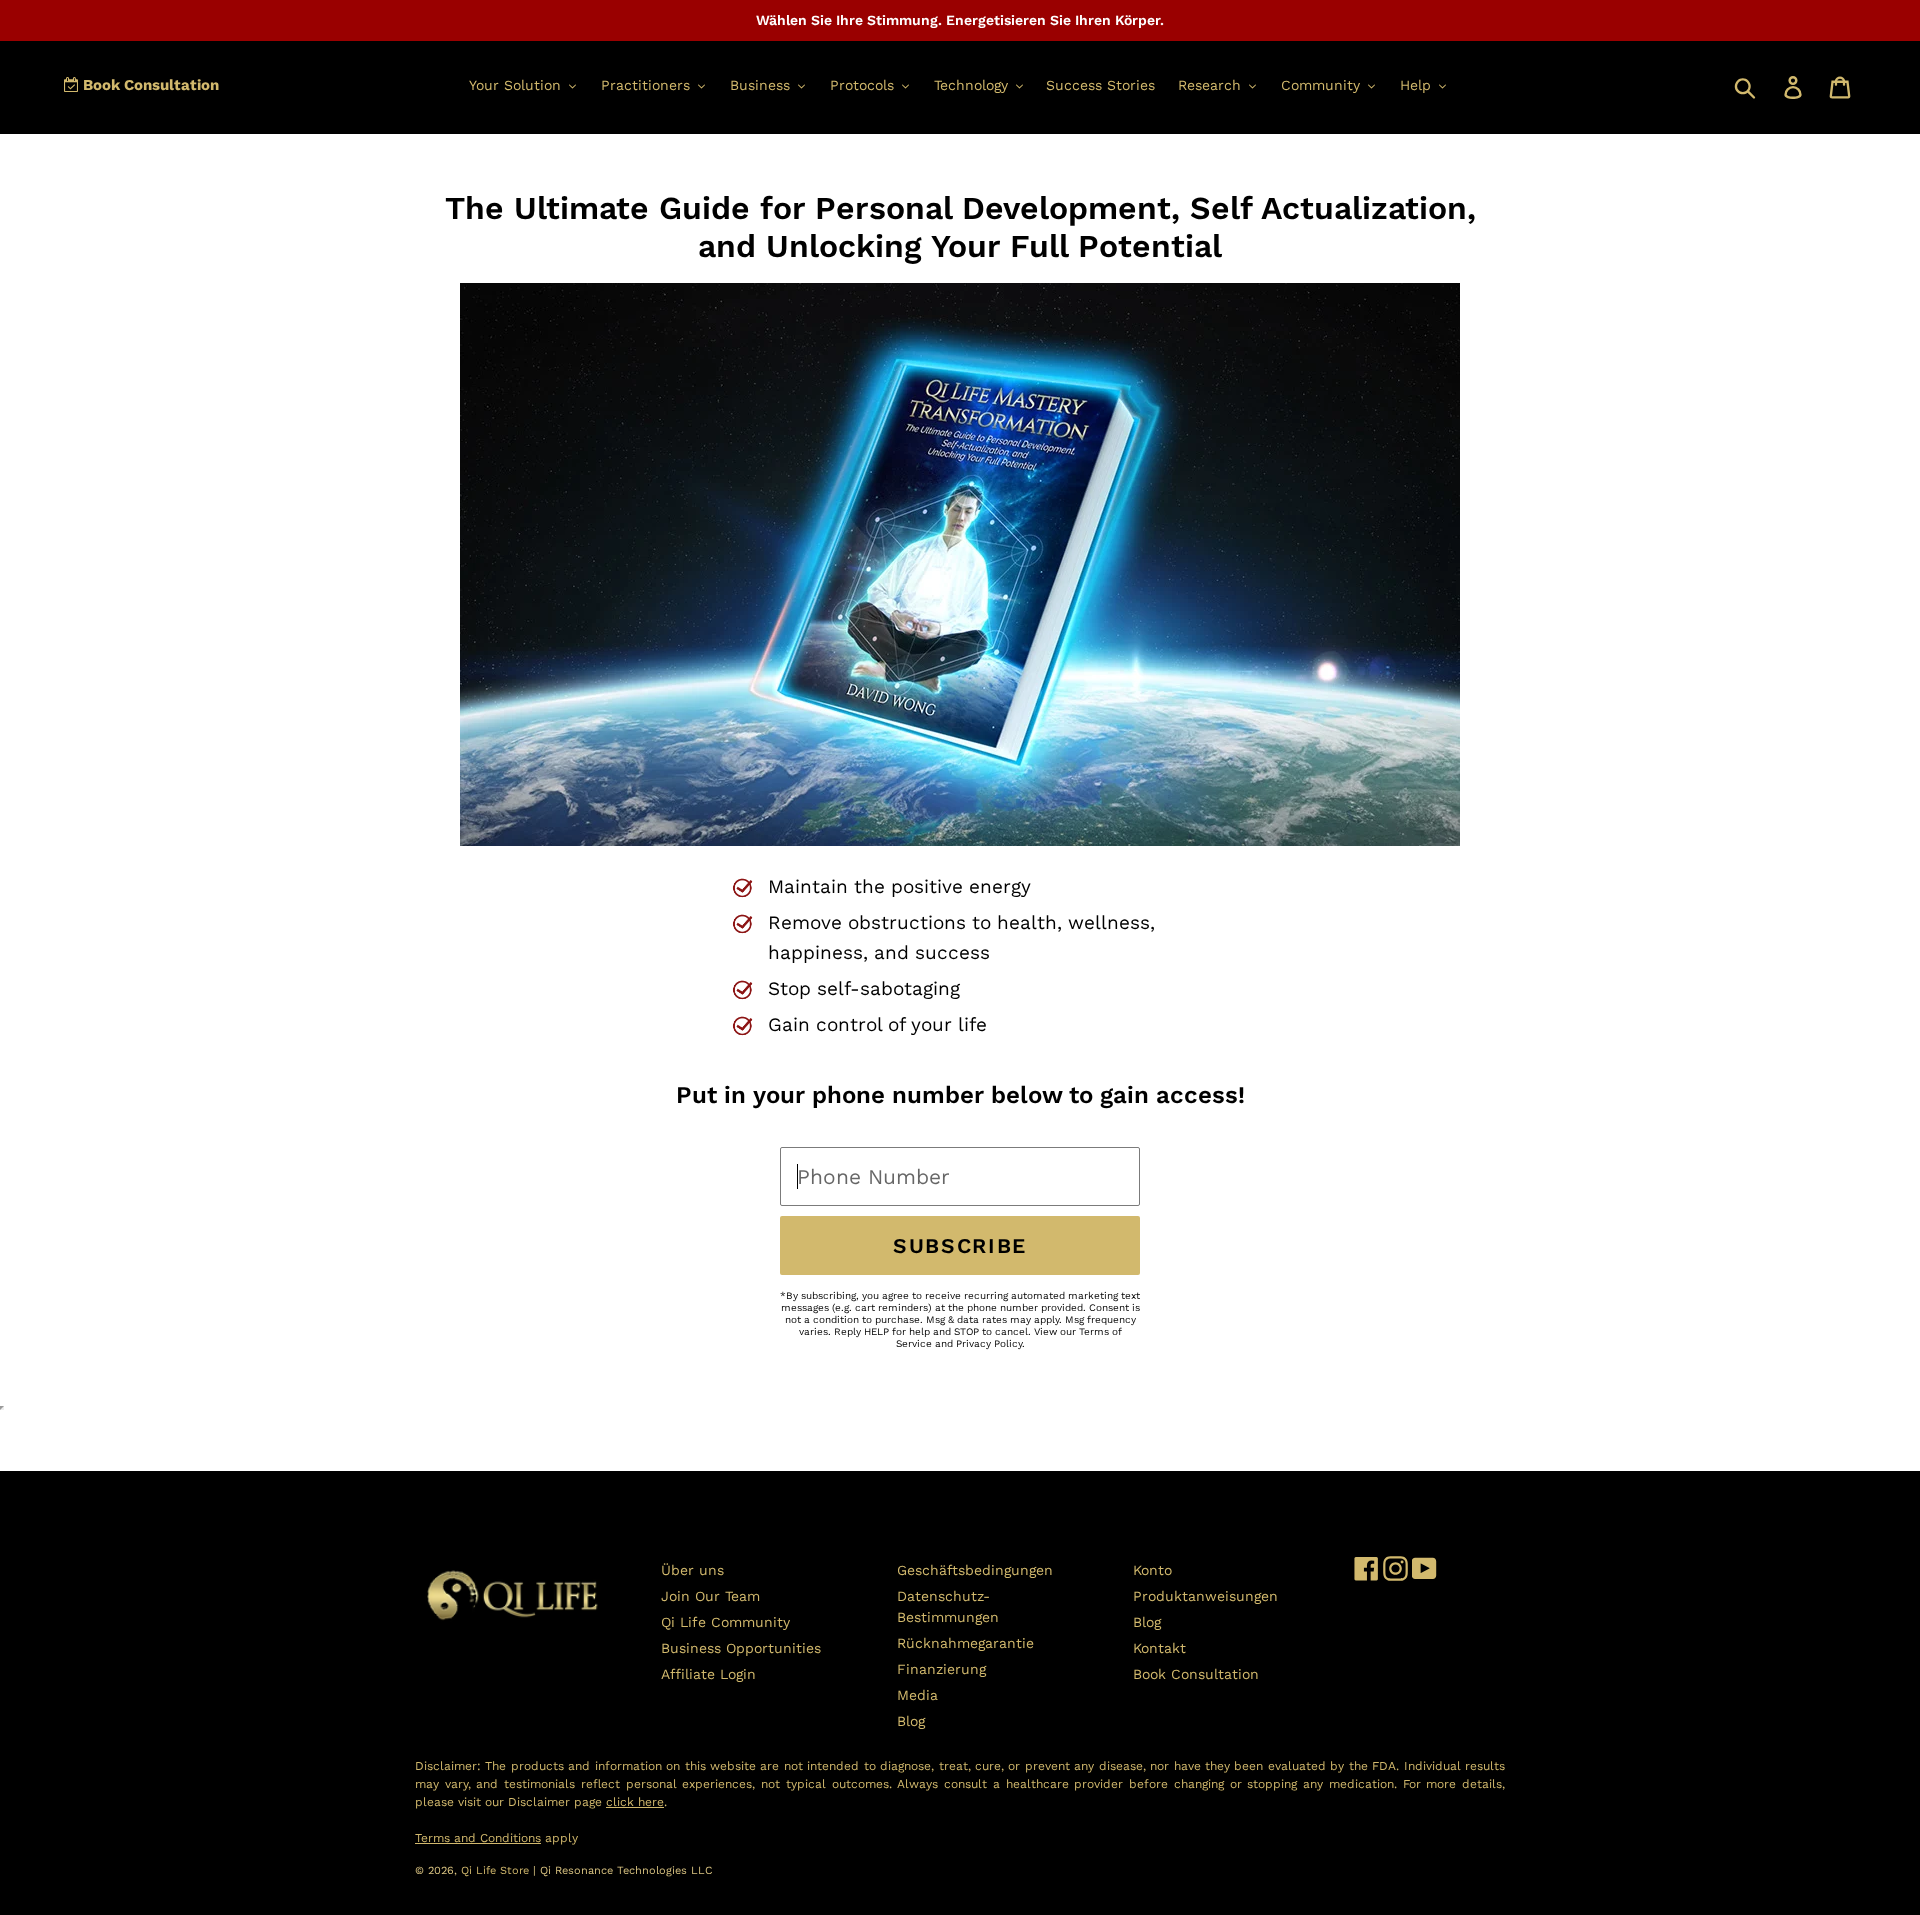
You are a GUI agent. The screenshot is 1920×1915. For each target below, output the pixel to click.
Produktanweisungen (1205, 1596)
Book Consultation (149, 85)
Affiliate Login (708, 1674)
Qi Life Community (725, 1622)
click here (635, 1802)
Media (917, 1695)
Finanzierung (941, 1669)
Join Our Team (710, 1596)
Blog (911, 1721)
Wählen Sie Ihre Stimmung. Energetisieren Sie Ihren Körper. (960, 20)
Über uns (692, 1570)
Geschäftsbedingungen (975, 1570)
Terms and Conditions (478, 1838)
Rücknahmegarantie (965, 1643)
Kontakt (1159, 1648)
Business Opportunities (741, 1648)
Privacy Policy (989, 1343)
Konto (1152, 1570)
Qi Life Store (497, 1870)
